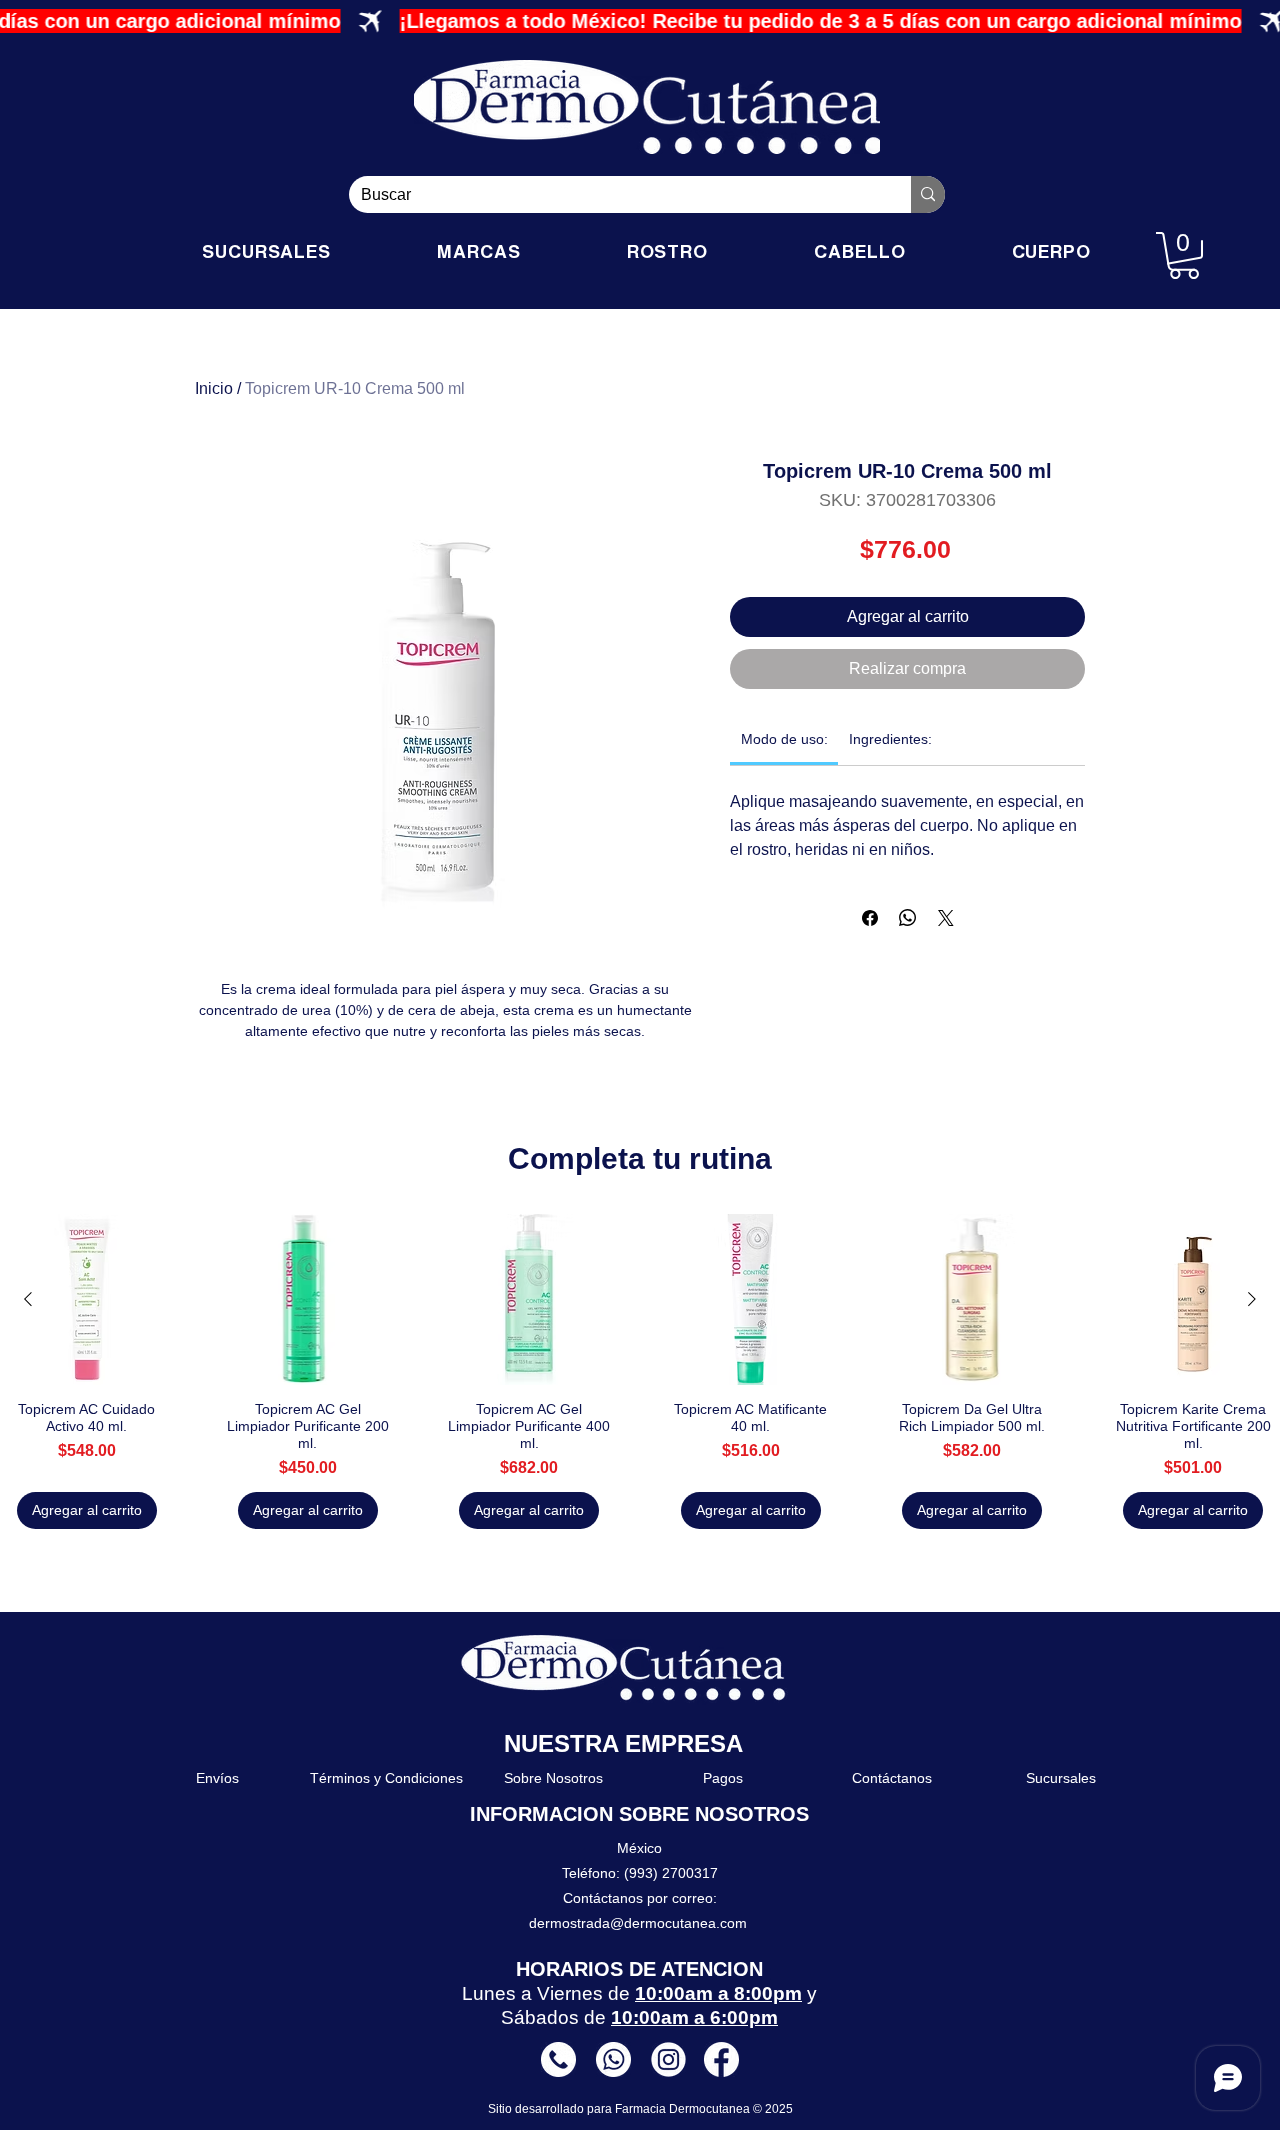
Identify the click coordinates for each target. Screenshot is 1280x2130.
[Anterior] (28, 1299)
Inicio (214, 388)
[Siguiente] (1252, 1299)
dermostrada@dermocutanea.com (638, 1923)
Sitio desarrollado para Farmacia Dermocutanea (620, 2109)
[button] (1184, 255)
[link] (784, 739)
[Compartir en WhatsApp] (908, 918)
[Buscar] (928, 194)
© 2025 (773, 2109)
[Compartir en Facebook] (870, 918)
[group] (640, 1371)
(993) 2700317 (671, 1873)
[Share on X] (946, 918)
